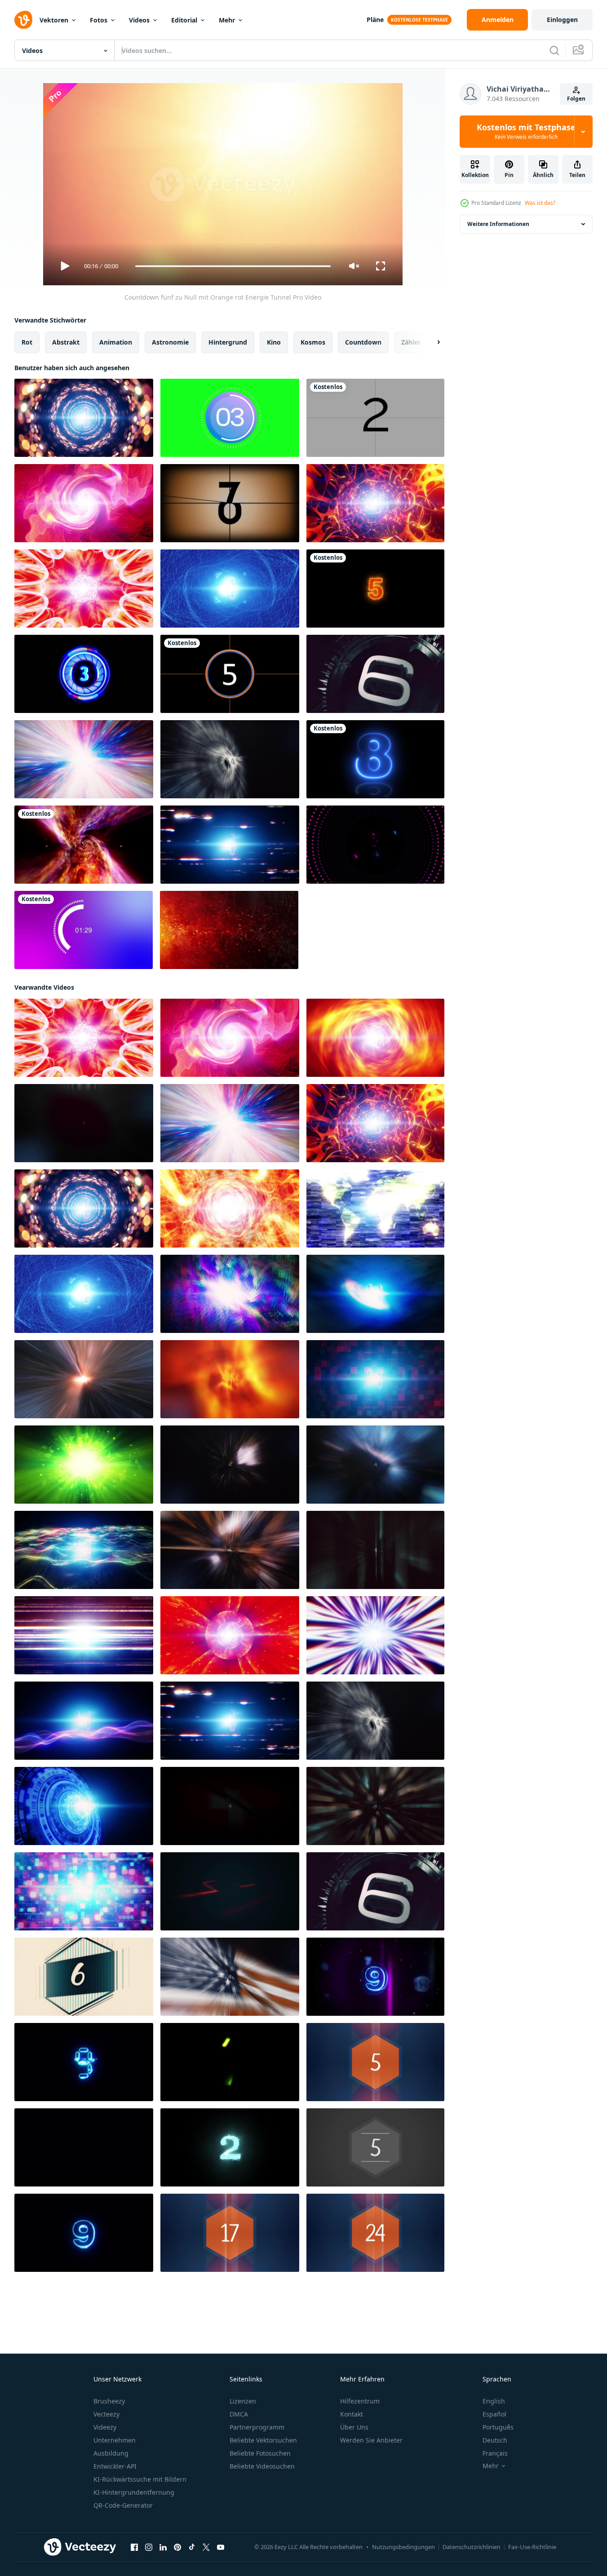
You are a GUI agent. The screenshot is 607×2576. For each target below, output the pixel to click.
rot (27, 342)
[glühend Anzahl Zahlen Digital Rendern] (230, 2147)
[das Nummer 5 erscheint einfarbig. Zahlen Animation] (375, 2147)
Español (494, 2414)
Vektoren (54, 20)
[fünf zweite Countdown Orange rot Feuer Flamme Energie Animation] (230, 1208)
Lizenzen (243, 2401)
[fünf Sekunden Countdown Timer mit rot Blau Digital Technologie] (375, 1379)
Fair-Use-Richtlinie (532, 2547)
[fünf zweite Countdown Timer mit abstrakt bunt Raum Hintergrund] (230, 1294)
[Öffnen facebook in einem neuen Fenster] (134, 2547)
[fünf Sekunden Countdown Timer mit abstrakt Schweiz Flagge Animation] (230, 1806)
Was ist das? (540, 203)
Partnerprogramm (257, 2427)
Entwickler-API (115, 2466)
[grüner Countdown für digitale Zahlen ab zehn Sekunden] (230, 2062)
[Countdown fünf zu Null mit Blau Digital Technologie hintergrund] (84, 1806)
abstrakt (66, 342)
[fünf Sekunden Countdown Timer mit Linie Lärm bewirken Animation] (84, 1635)
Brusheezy (109, 2401)
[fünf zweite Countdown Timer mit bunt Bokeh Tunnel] (84, 418)
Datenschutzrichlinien (472, 2547)
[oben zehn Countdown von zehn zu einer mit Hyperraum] (230, 1891)
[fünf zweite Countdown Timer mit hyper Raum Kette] (84, 759)
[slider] (233, 266)
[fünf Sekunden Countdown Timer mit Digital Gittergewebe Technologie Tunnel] (230, 1550)
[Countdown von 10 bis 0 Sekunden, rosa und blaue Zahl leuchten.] (375, 759)
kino (274, 342)
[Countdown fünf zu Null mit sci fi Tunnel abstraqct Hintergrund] (375, 503)
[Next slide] (431, 342)
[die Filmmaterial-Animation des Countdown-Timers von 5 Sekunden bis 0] (375, 418)
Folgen (576, 99)
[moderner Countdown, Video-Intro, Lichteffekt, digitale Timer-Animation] (230, 674)
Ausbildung (111, 2453)
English (494, 2401)
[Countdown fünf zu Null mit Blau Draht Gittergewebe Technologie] (230, 589)
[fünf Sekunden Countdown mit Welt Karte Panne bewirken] (375, 1208)
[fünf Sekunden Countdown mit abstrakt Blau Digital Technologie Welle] (84, 1550)
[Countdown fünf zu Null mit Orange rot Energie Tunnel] (375, 1038)
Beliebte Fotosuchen (260, 2453)
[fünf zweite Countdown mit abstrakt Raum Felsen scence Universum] (375, 1465)
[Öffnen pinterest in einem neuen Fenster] (177, 2547)
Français (495, 2453)
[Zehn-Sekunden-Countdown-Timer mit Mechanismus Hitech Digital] (375, 674)
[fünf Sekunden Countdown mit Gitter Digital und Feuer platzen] (375, 1806)
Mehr (227, 20)
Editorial (184, 20)
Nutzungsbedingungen (403, 2547)
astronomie (170, 342)
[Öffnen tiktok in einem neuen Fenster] (192, 2547)
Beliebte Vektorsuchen (263, 2440)
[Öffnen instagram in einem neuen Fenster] (149, 2547)
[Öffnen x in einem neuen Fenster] (206, 2547)
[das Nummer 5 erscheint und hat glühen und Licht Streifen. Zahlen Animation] (375, 2062)
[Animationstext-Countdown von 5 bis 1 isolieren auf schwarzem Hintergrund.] (84, 674)
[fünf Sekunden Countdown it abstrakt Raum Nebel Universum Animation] (375, 1294)
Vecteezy (106, 2414)
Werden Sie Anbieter (371, 2440)
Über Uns (354, 2427)
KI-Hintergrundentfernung (134, 2492)
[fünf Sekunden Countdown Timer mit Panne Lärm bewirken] (230, 845)
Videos (139, 20)
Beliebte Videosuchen (262, 2466)
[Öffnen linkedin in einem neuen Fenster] (163, 2547)
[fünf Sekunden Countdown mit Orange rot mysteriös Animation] (84, 503)
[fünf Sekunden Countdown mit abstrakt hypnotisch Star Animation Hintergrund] (375, 1635)
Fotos (99, 20)
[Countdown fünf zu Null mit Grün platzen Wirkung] (84, 1465)
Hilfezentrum (360, 2401)
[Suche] (554, 50)
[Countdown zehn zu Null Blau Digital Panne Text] (375, 1977)
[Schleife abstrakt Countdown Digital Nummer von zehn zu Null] (84, 2147)
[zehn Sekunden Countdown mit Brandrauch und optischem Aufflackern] (229, 930)
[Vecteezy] (23, 20)
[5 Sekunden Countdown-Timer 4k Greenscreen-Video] (230, 418)
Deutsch (495, 2440)
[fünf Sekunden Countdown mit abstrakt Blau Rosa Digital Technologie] (84, 1721)
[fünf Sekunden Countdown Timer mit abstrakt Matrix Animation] (375, 1550)
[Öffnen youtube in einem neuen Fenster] (221, 2547)
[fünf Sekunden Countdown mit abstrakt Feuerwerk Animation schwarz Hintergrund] (230, 1465)
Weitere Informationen (498, 224)
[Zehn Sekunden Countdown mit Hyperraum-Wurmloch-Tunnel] (84, 845)
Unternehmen (115, 2440)
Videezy (105, 2427)
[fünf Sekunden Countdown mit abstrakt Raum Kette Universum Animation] (84, 1379)
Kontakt (352, 2414)
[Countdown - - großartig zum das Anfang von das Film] (230, 503)
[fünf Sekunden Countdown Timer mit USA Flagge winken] (230, 1977)
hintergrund (228, 342)
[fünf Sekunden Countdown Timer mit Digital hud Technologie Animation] (230, 759)
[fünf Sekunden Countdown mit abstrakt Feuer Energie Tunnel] (230, 1379)
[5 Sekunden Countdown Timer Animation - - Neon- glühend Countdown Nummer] (375, 589)
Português (498, 2427)
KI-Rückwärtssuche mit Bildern (140, 2479)
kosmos (313, 342)
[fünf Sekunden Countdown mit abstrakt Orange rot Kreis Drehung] (230, 1635)
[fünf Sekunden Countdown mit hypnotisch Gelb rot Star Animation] (84, 589)
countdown (363, 342)
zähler (411, 342)
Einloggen (562, 20)
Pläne (375, 20)
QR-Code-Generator (123, 2505)
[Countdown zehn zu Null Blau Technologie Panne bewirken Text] (84, 2062)
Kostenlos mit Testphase (526, 132)
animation (116, 342)
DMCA (239, 2414)
